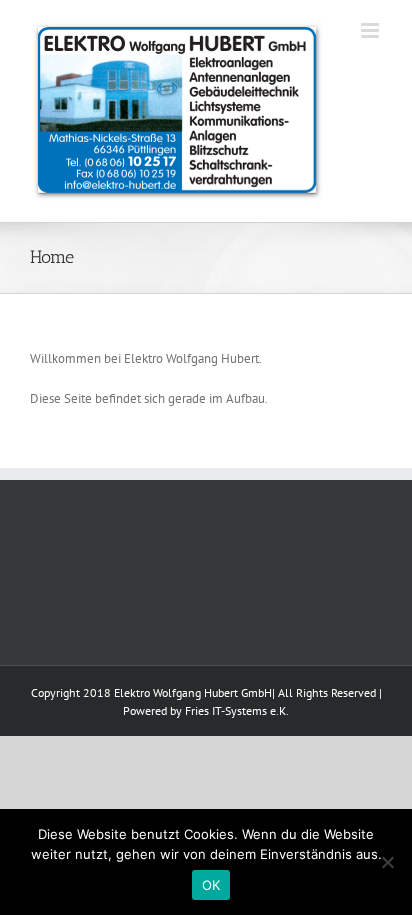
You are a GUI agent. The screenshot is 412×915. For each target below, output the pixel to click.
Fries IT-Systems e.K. (237, 710)
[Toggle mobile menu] (371, 30)
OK (211, 885)
